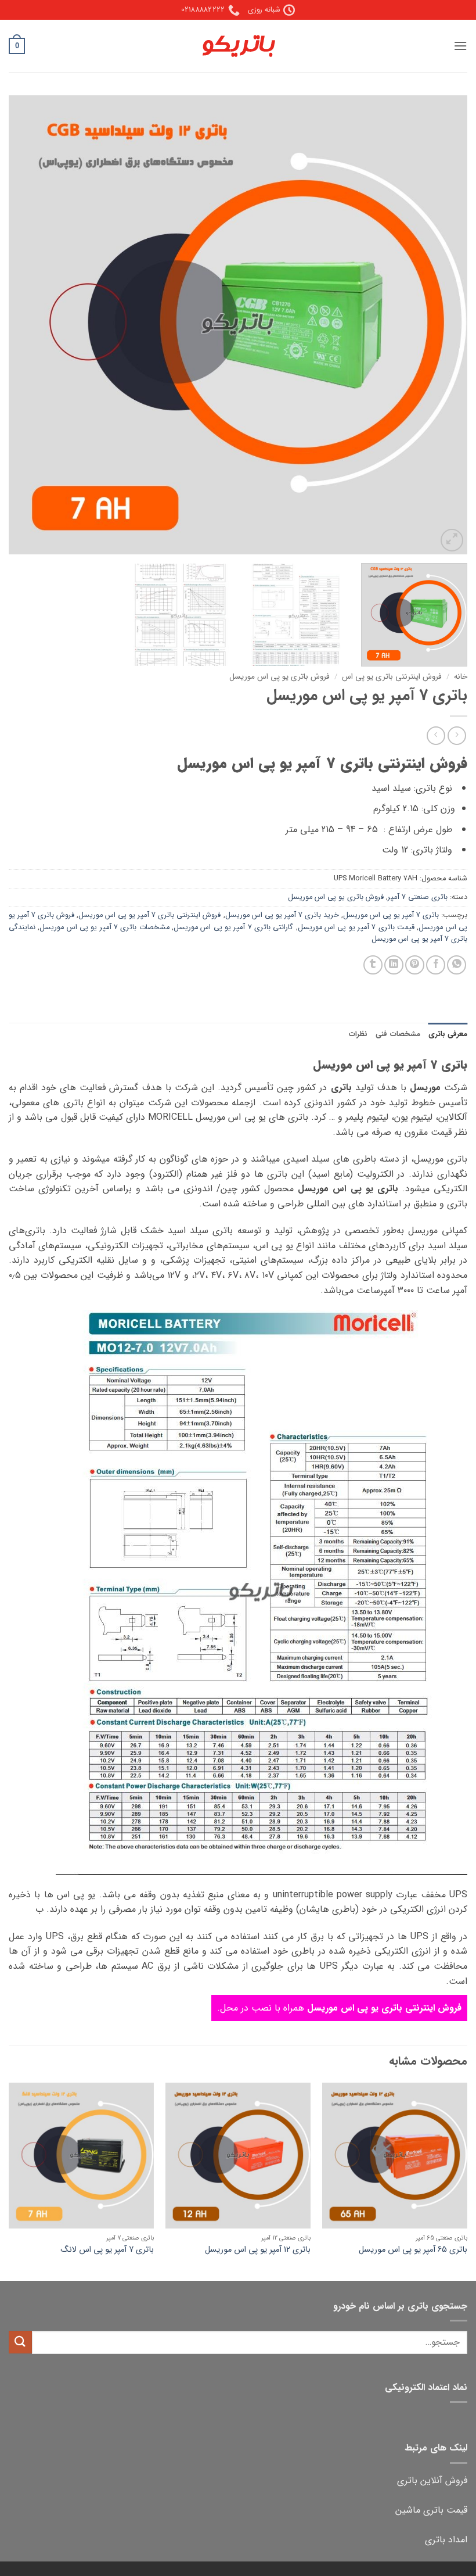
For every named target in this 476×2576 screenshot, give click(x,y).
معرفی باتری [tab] (448, 1034)
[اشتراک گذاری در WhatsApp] (457, 965)
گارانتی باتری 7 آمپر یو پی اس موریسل (233, 927)
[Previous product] (436, 735)
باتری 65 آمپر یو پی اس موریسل (413, 2250)
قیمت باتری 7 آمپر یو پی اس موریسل (356, 927)
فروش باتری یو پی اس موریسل (280, 677)
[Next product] (457, 735)
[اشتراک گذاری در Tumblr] (373, 965)
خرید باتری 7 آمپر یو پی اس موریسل (282, 915)
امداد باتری (446, 2540)
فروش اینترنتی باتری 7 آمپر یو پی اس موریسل (149, 915)
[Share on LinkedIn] (394, 965)
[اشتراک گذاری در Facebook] (436, 965)
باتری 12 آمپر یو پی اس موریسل (258, 2250)
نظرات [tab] (358, 1034)
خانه (461, 677)
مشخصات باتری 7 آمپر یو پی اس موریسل (104, 927)
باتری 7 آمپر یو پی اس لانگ (107, 2250)
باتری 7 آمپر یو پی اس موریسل (391, 915)
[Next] (24, 325)
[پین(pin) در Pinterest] (415, 965)
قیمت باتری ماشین (431, 2510)
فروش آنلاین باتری (432, 2480)
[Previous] (443, 325)
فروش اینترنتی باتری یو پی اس (392, 677)
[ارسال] (20, 2342)
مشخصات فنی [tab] (398, 1034)
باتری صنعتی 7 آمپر (418, 897)
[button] (460, 46)
